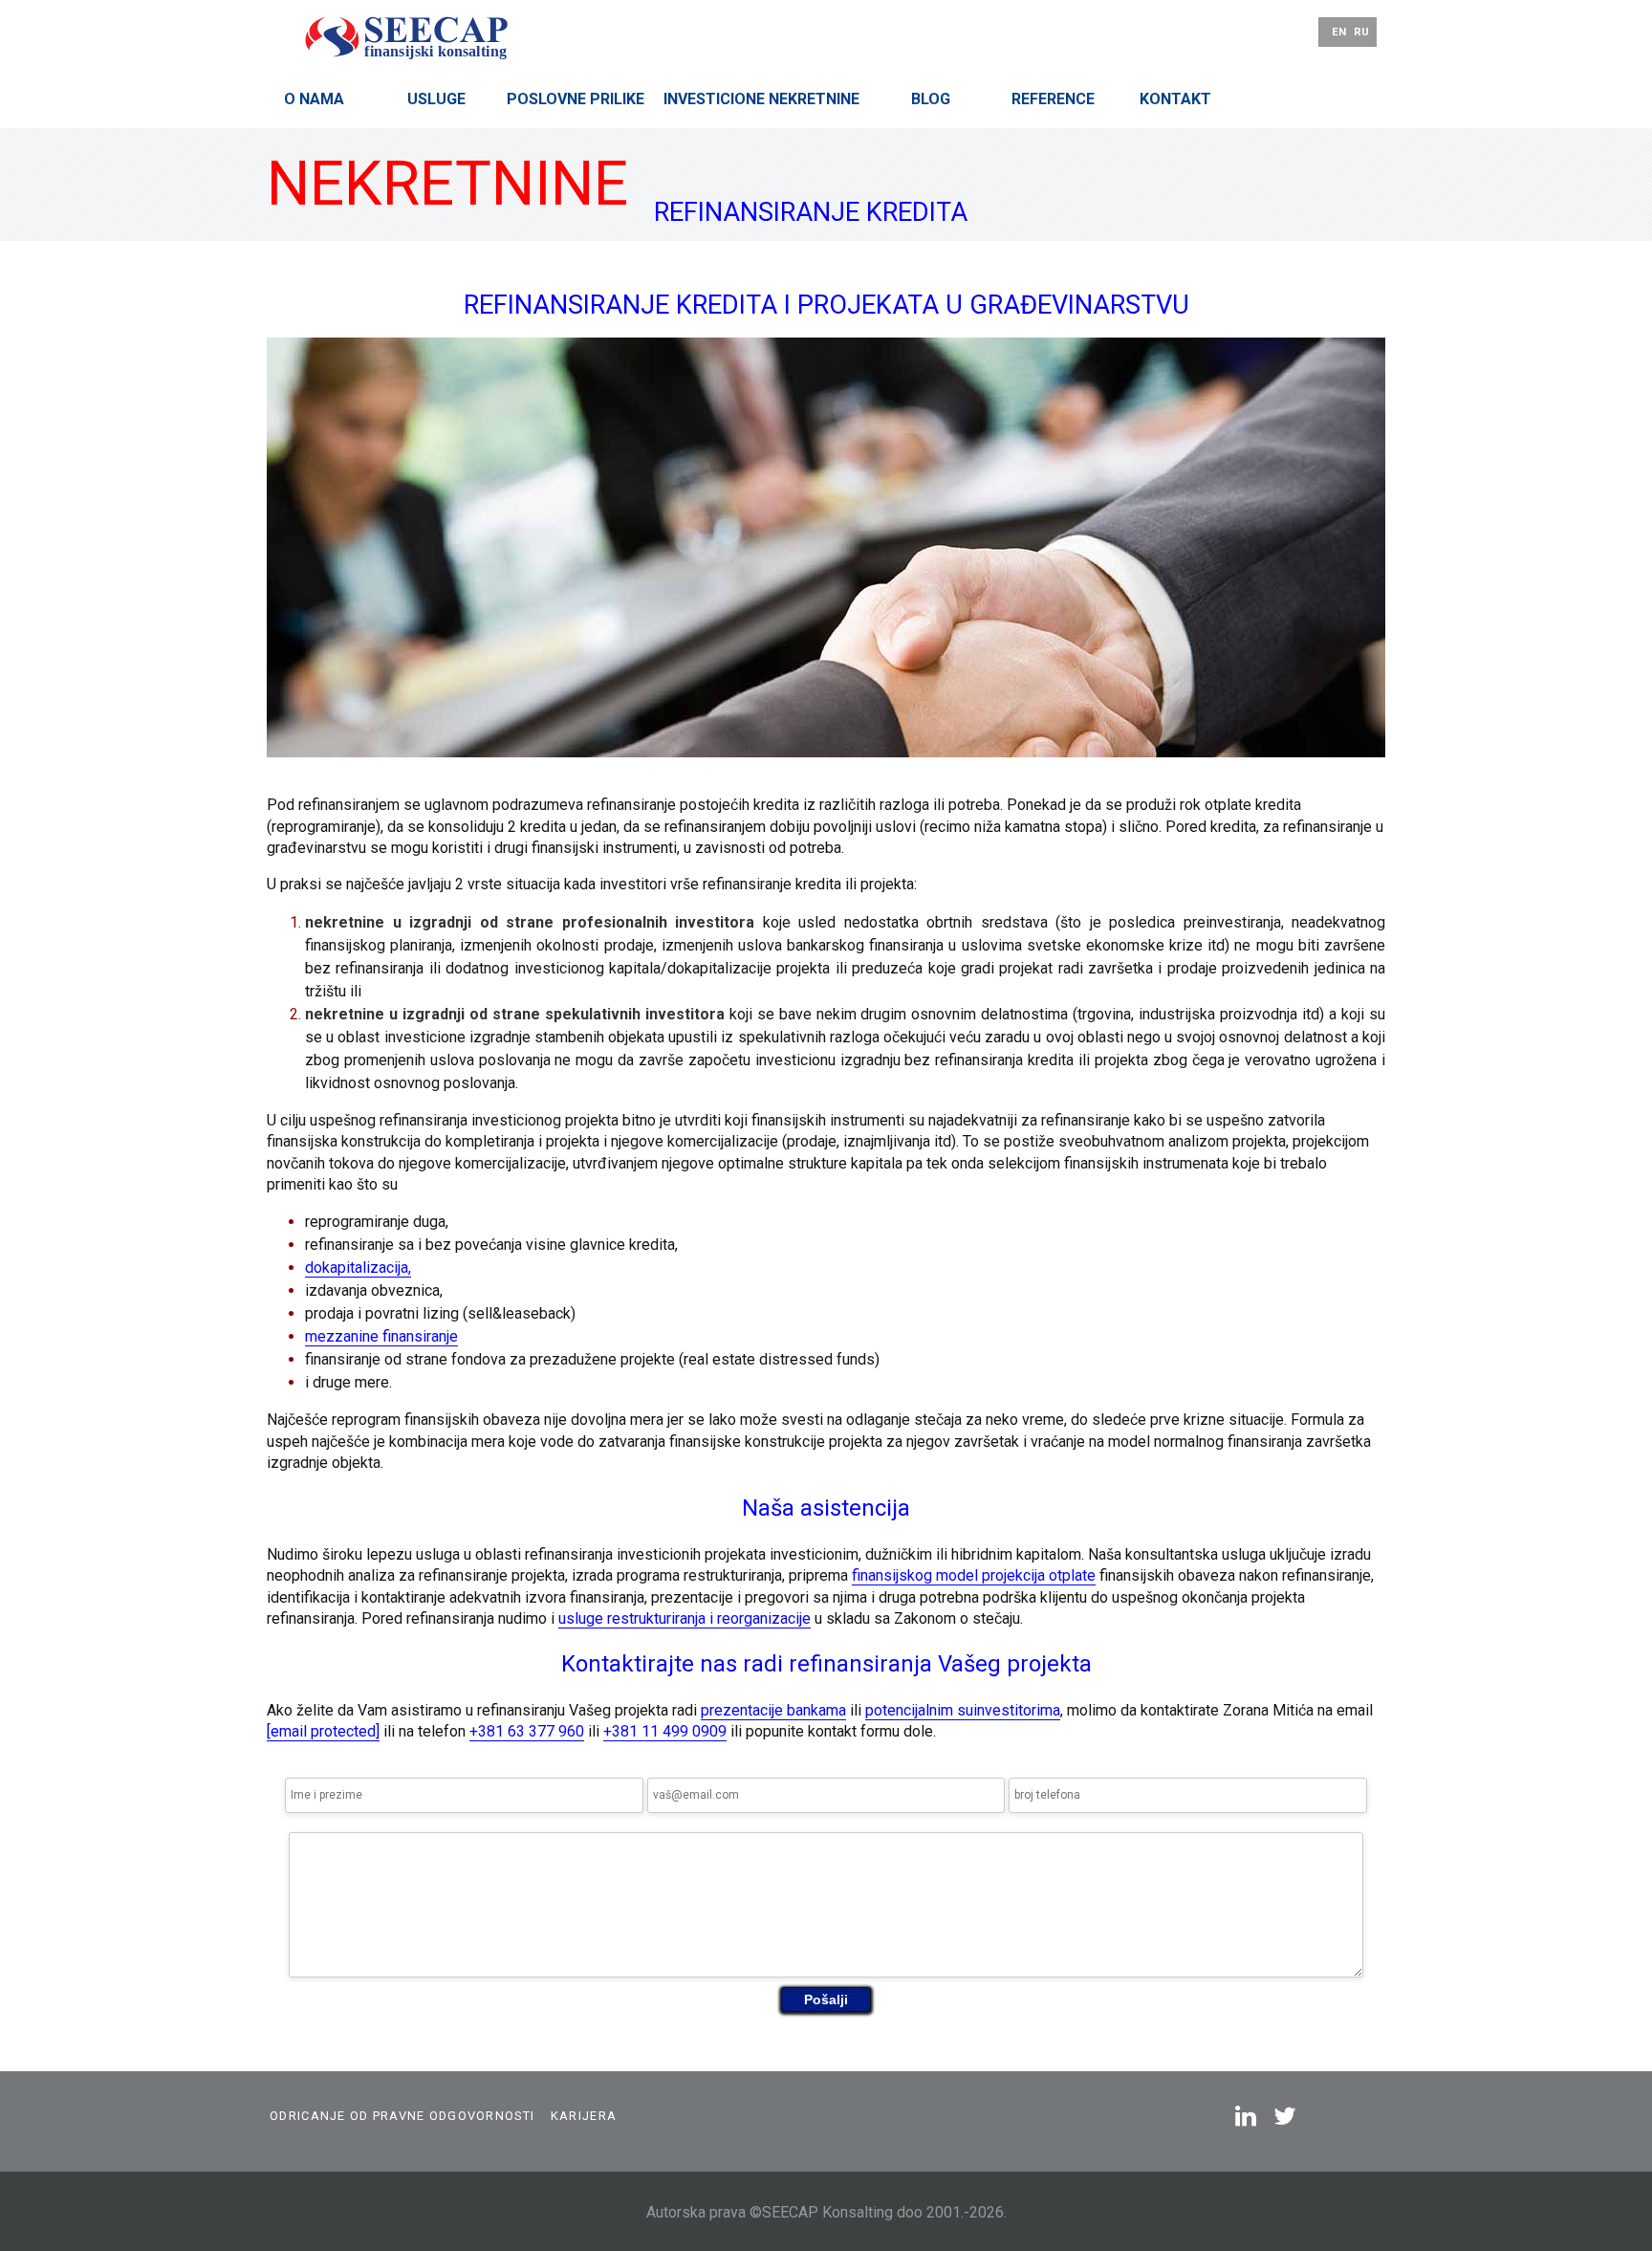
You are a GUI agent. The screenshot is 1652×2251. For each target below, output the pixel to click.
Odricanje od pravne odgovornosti (402, 2116)
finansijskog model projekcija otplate (974, 1575)
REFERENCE (1053, 99)
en (1339, 32)
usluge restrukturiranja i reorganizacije (685, 1618)
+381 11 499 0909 (665, 1731)
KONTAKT (1175, 99)
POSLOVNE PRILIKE (576, 99)
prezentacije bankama (773, 1710)
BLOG (931, 99)
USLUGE (436, 99)
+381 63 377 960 (527, 1731)
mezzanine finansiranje (381, 1336)
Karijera (584, 2116)
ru (1361, 32)
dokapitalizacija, (358, 1268)
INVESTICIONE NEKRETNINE (761, 99)
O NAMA (314, 99)
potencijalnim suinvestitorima (963, 1710)
